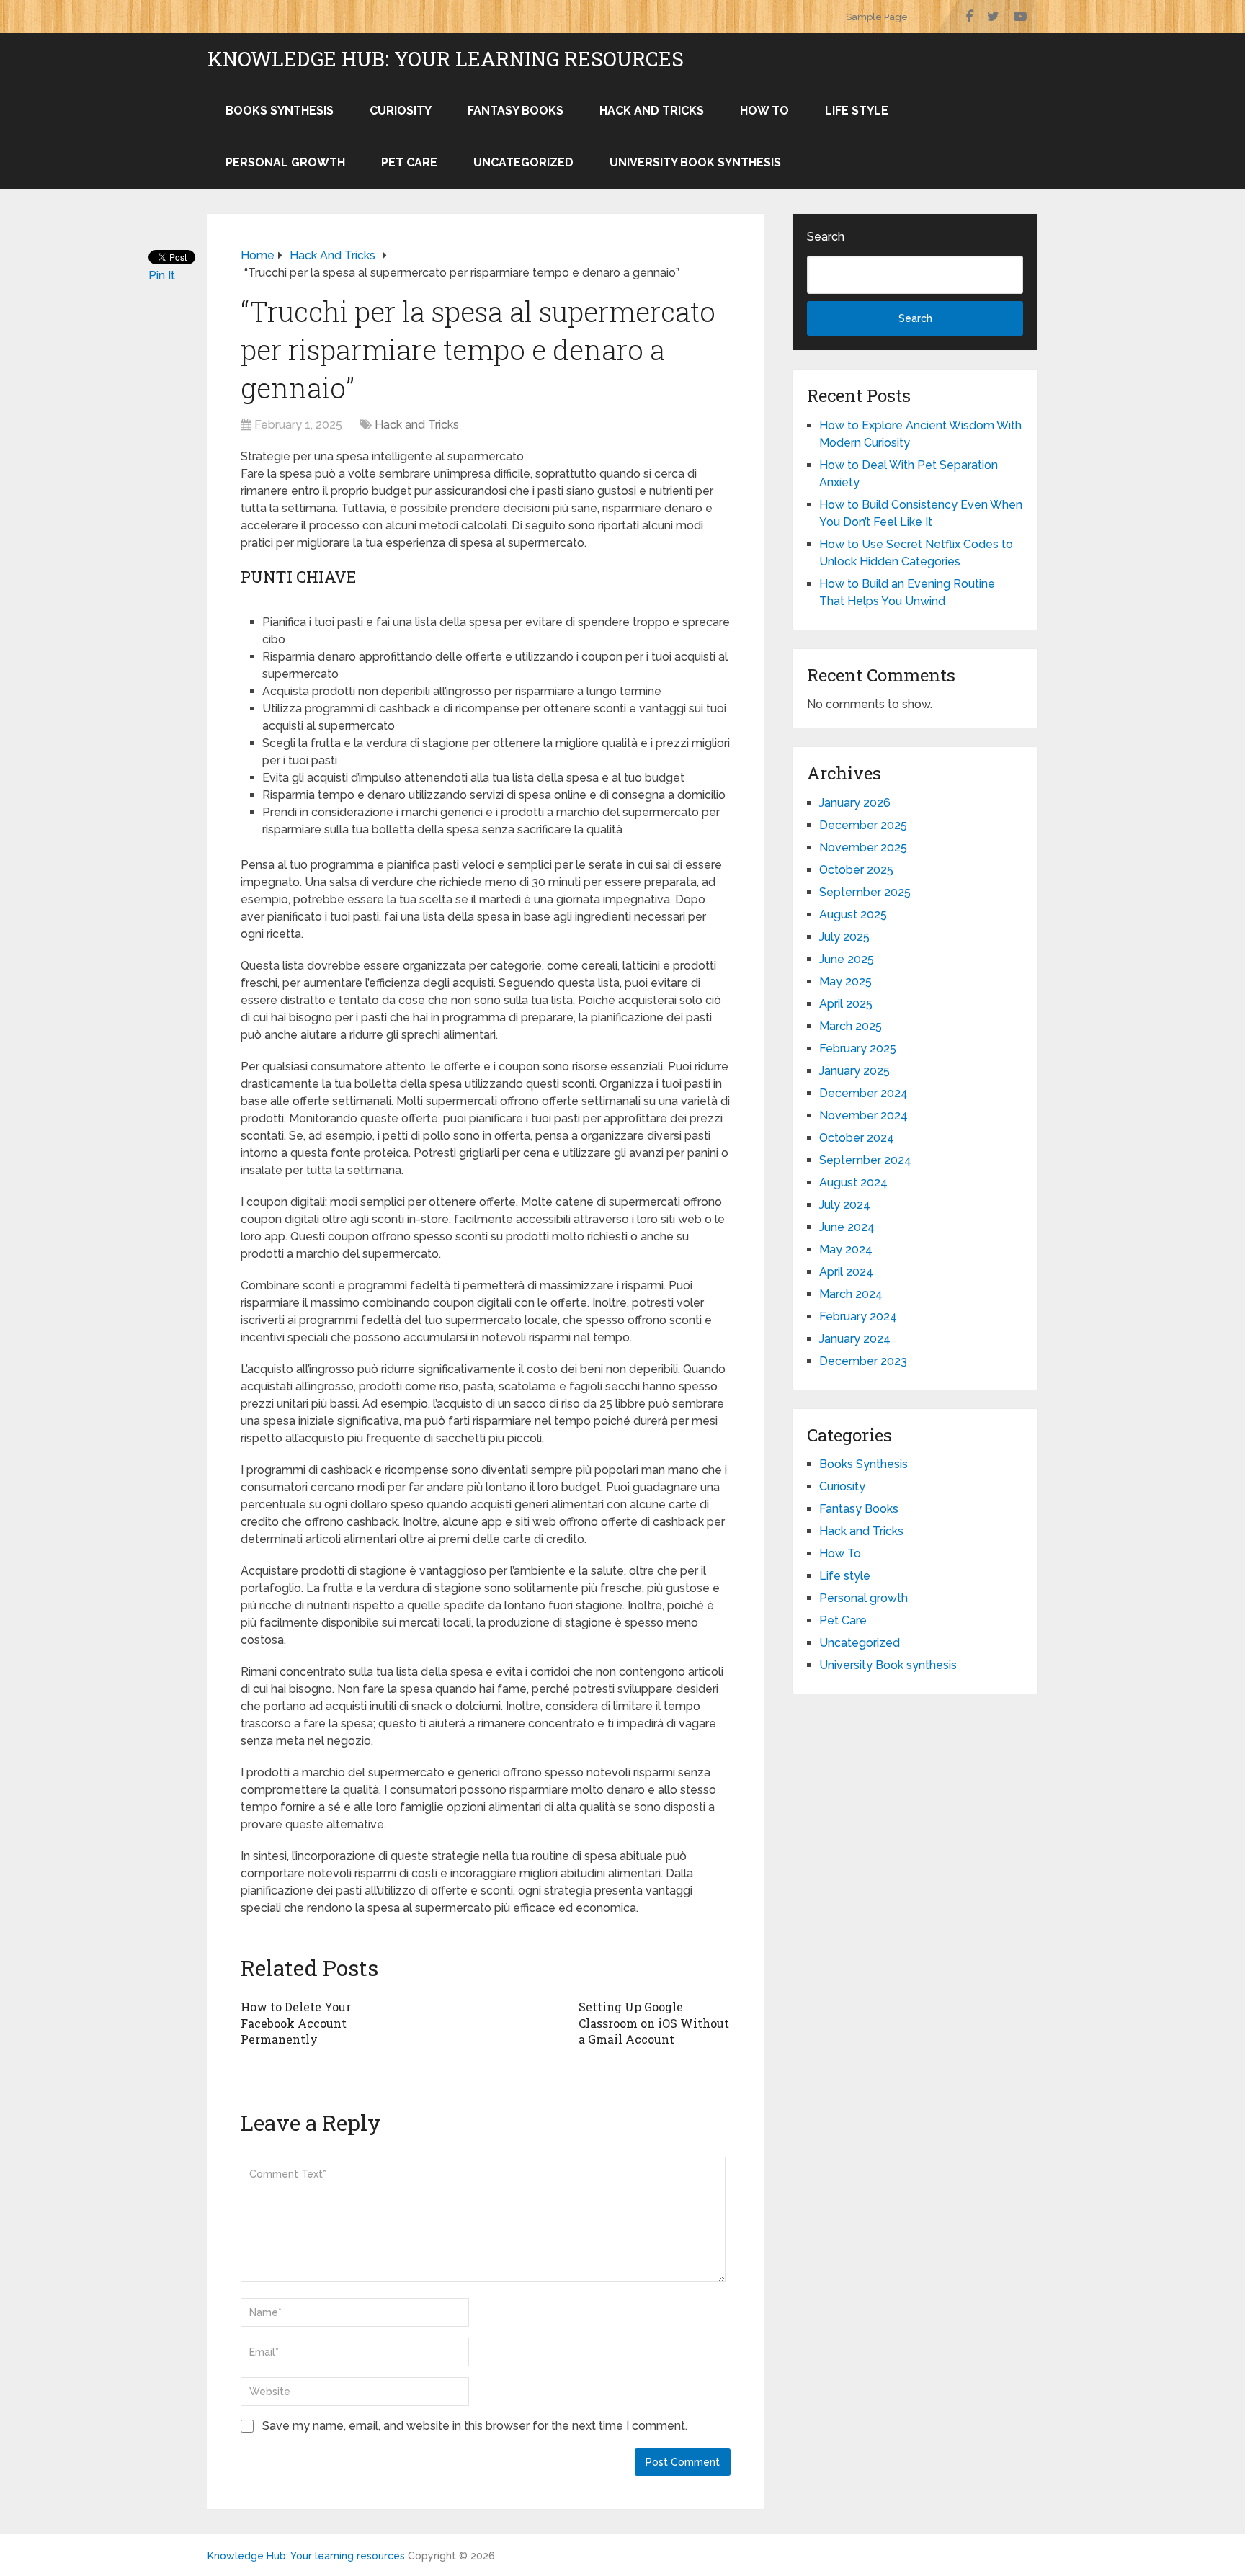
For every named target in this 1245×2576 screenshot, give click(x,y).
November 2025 (863, 848)
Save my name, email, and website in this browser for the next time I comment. (475, 2426)
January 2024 (855, 1339)
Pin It (162, 276)
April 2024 (846, 1272)
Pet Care (409, 162)
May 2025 (845, 981)
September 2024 (865, 1160)
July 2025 (844, 937)
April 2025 (846, 1004)
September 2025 (865, 892)
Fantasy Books (516, 111)
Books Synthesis (280, 111)
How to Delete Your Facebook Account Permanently (296, 2023)
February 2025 (858, 1048)
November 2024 (864, 1115)
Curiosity (401, 111)
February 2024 (858, 1316)
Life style (857, 111)
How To (764, 111)
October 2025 (856, 870)
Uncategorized (523, 162)
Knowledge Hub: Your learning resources (446, 59)
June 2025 (847, 959)
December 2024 (864, 1093)
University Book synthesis (695, 162)
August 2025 (853, 914)
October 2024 (857, 1138)
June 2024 (847, 1227)
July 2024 (845, 1205)
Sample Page (877, 17)
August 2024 (853, 1182)
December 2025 (863, 825)
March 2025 (851, 1026)
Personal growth (285, 162)
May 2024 (846, 1249)
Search (826, 237)
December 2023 (863, 1361)
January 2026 (855, 803)
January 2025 (854, 1071)
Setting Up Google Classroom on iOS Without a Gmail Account (654, 2023)
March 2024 (851, 1294)
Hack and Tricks (652, 111)
